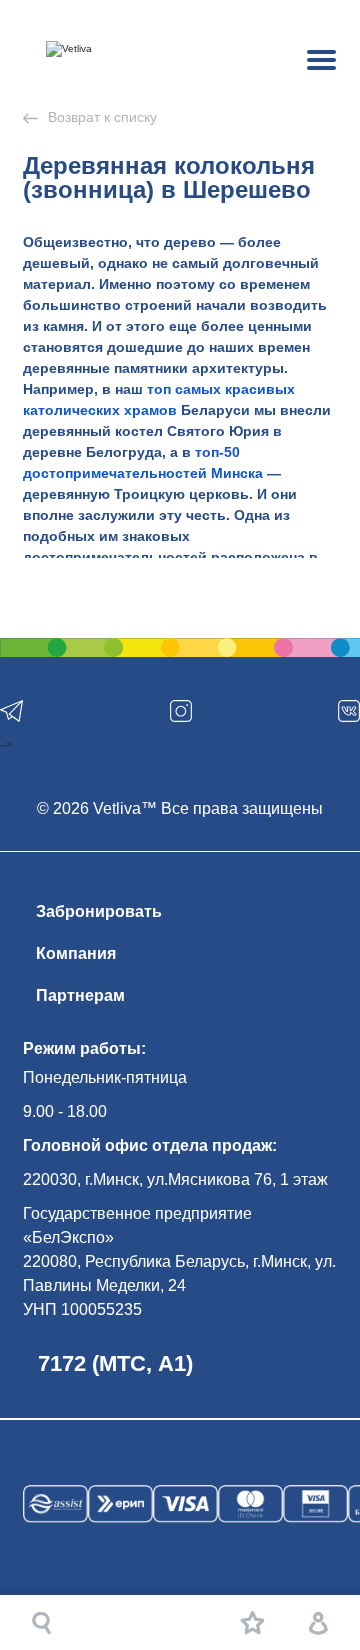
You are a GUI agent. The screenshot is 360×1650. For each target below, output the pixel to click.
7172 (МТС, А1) (115, 1363)
